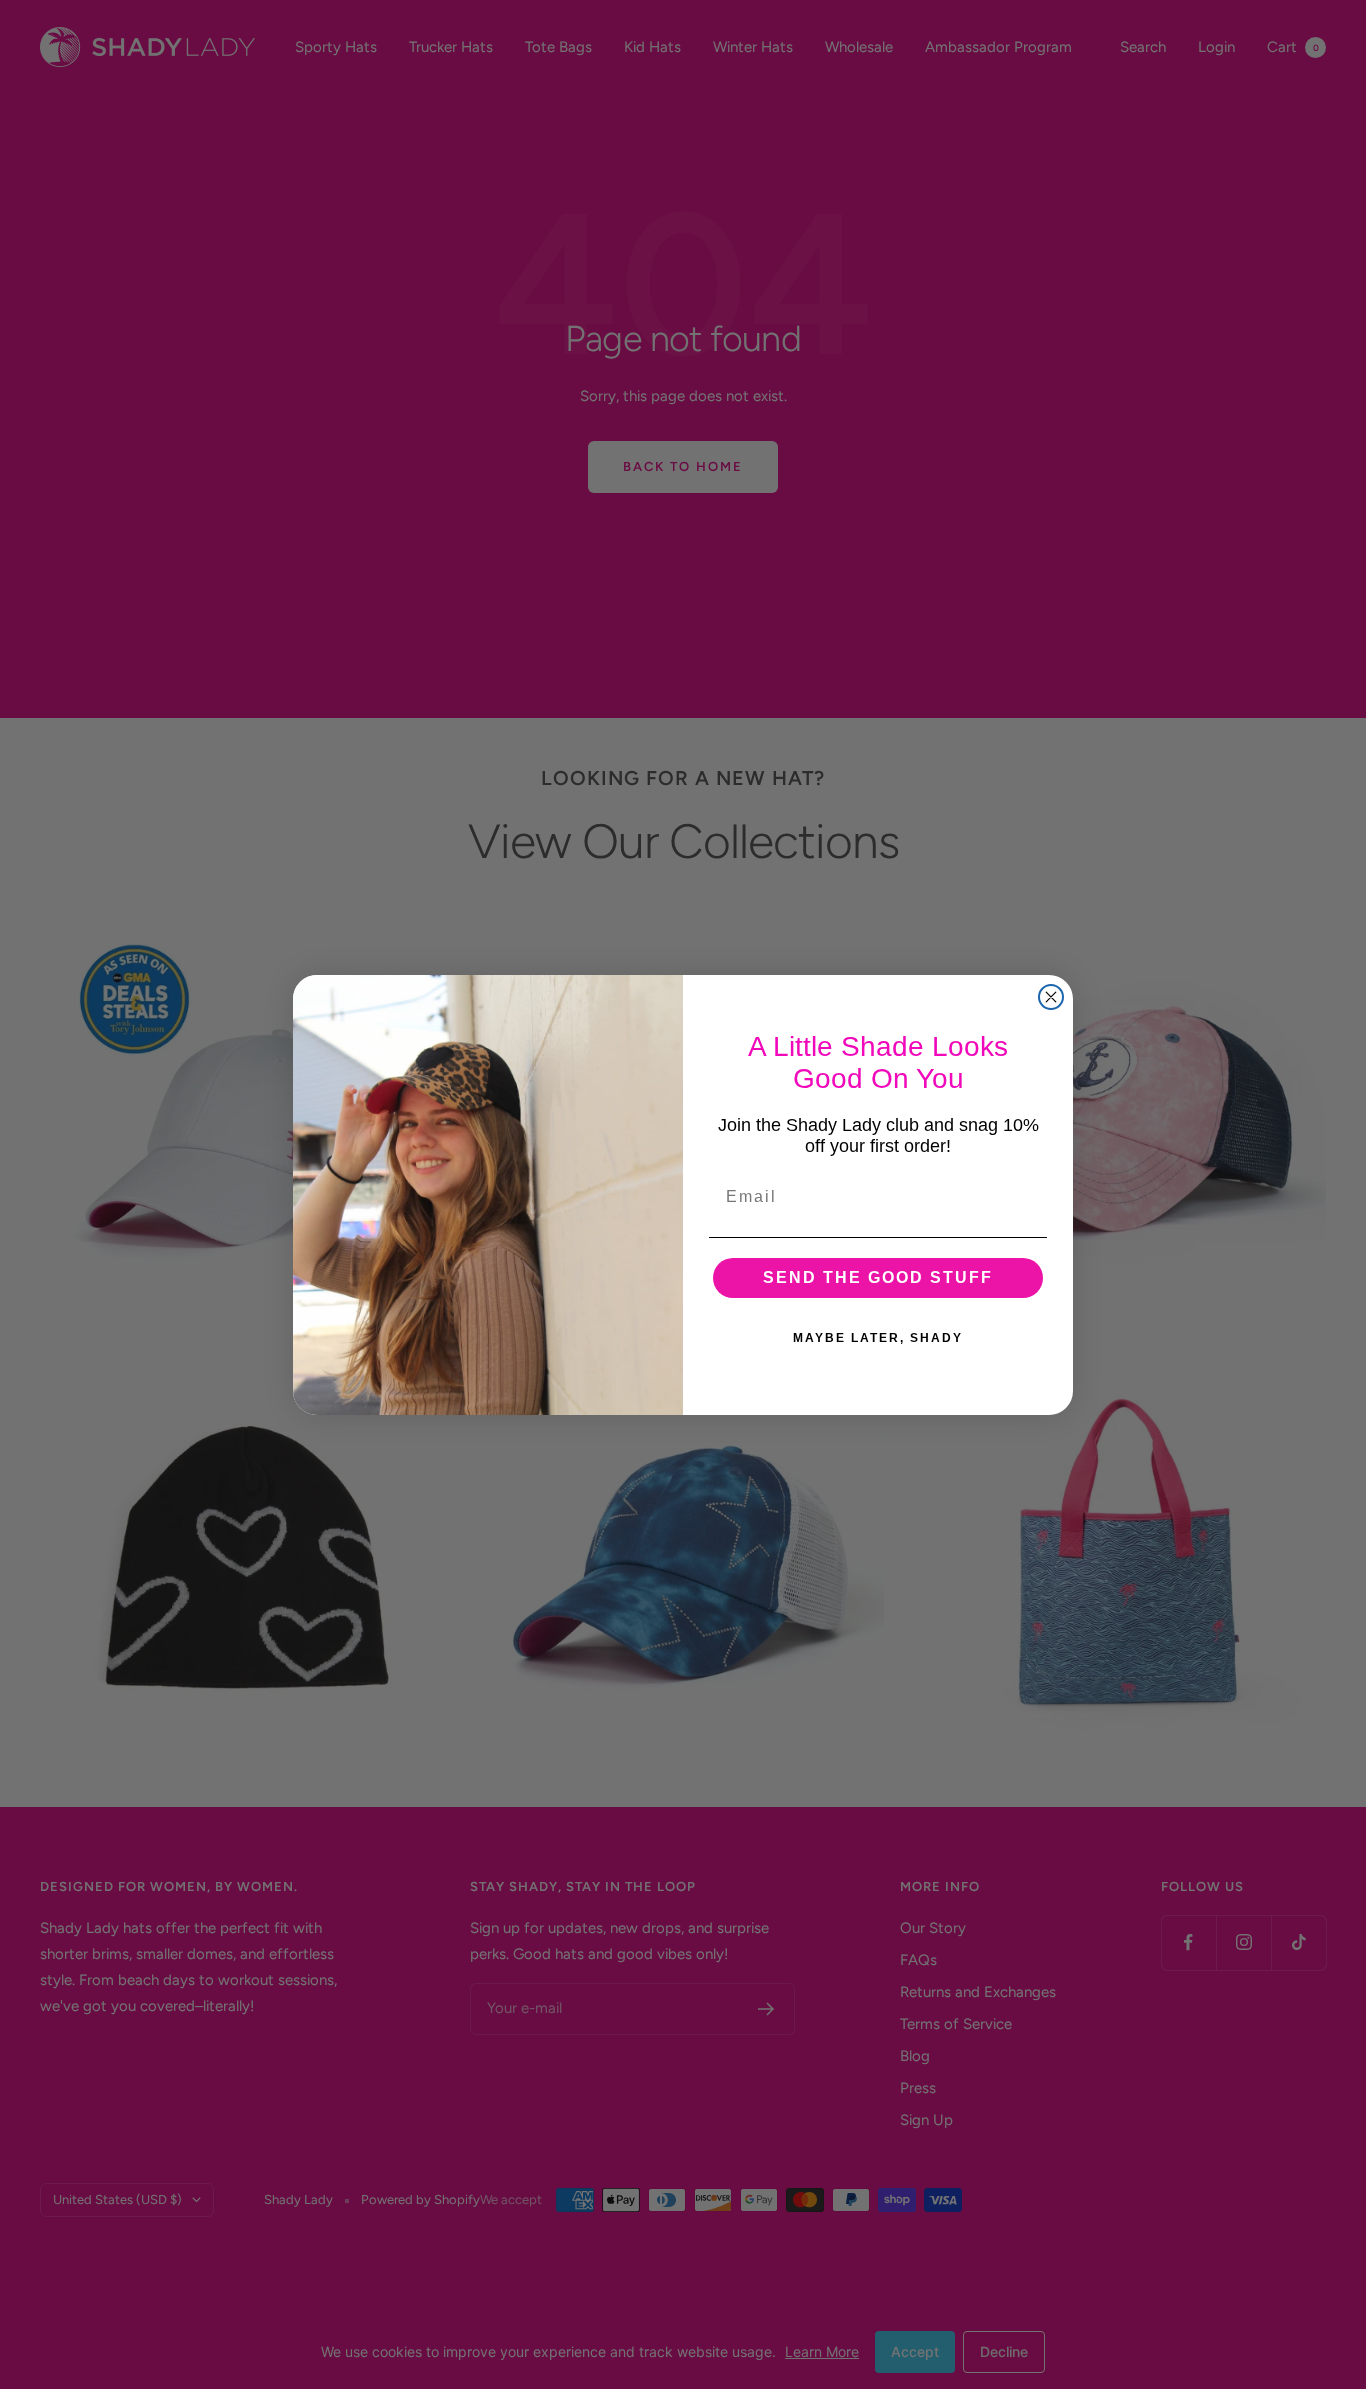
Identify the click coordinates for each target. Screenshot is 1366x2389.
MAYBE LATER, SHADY (878, 1338)
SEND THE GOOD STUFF (878, 1277)
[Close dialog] (1051, 997)
